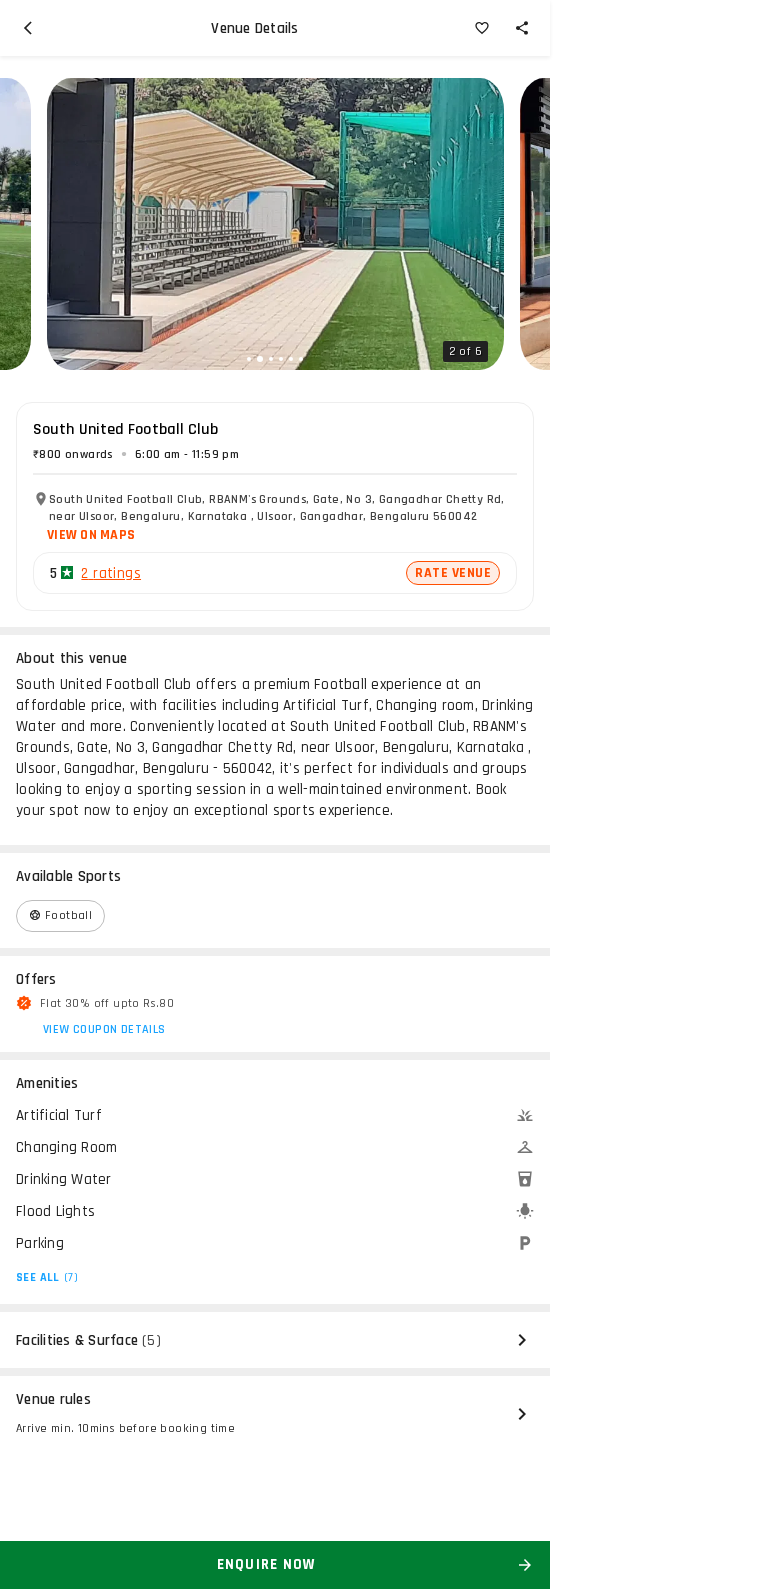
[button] (249, 359)
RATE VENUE (453, 573)
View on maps (91, 535)
